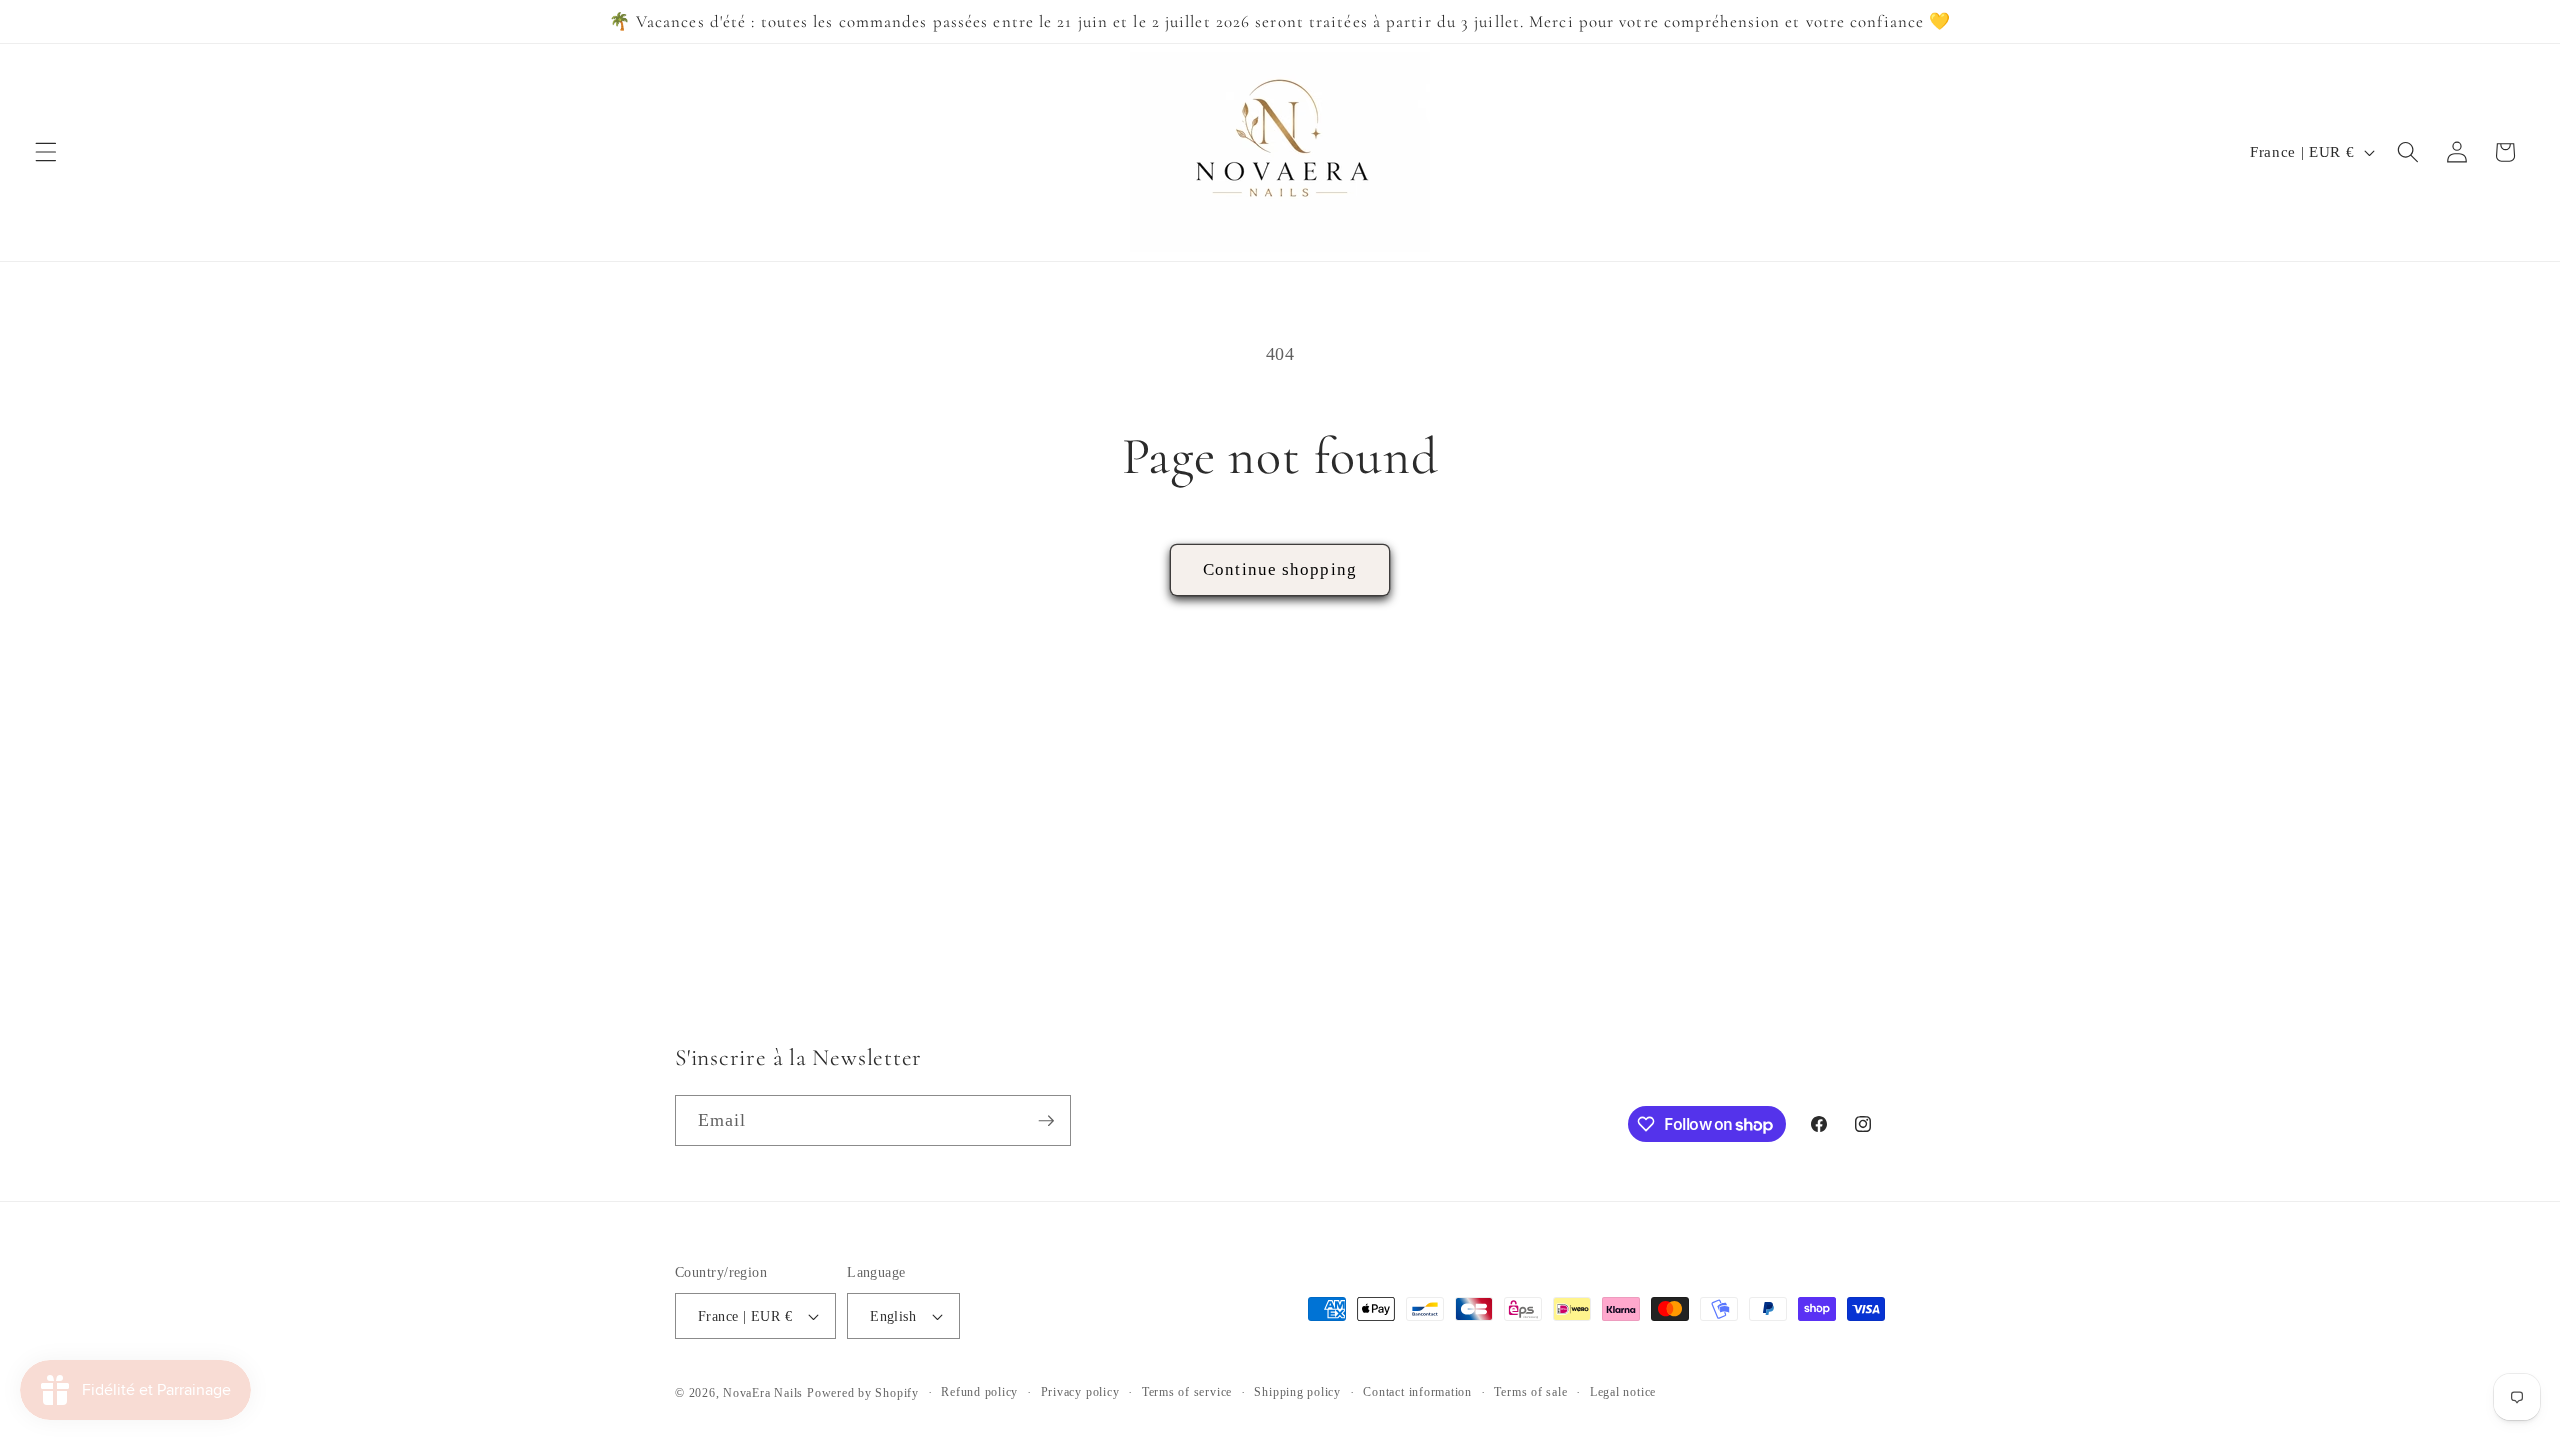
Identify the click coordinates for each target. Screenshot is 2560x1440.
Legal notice (1623, 1392)
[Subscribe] (1046, 1121)
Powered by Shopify (863, 1393)
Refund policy (979, 1392)
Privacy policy (1080, 1392)
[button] (46, 152)
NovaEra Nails (763, 1393)
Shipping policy (1297, 1392)
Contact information (1417, 1392)
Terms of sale (1530, 1392)
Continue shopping (1280, 569)
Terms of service (1187, 1392)
